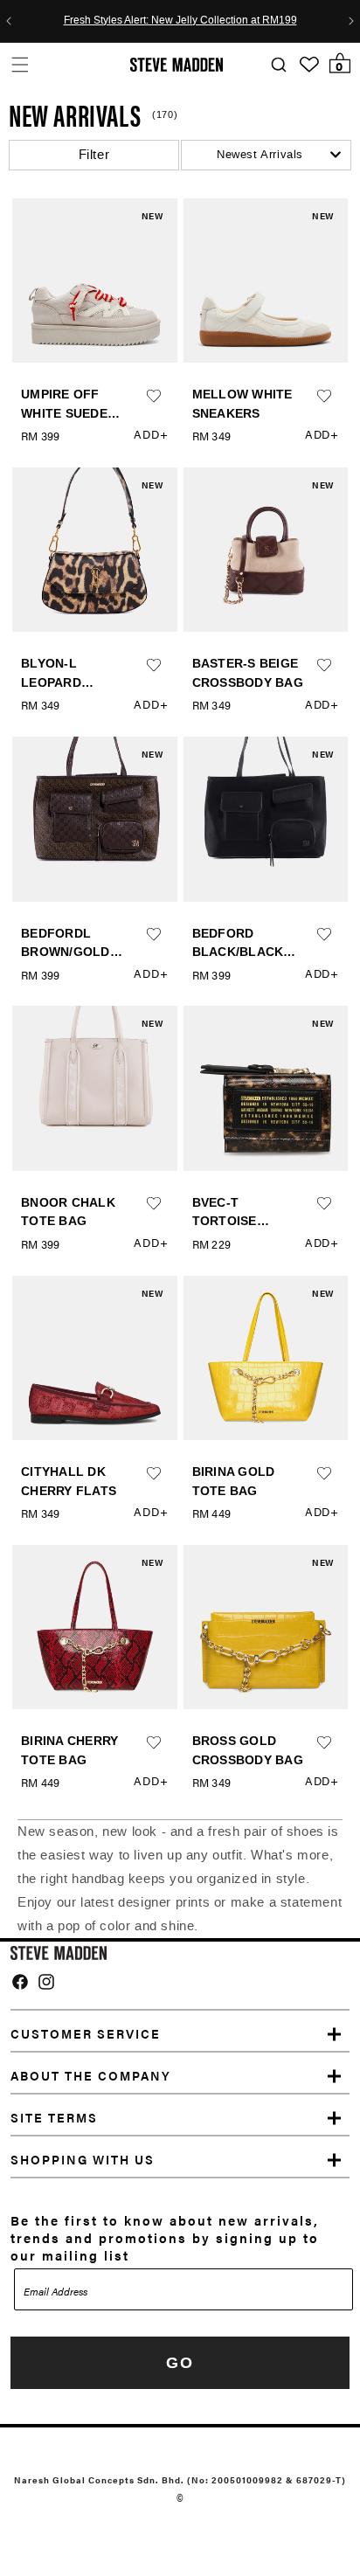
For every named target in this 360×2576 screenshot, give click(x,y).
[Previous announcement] (9, 21)
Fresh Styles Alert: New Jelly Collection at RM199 (180, 21)
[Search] (278, 65)
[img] (20, 1982)
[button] (20, 64)
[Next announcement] (351, 21)
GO (180, 2363)
